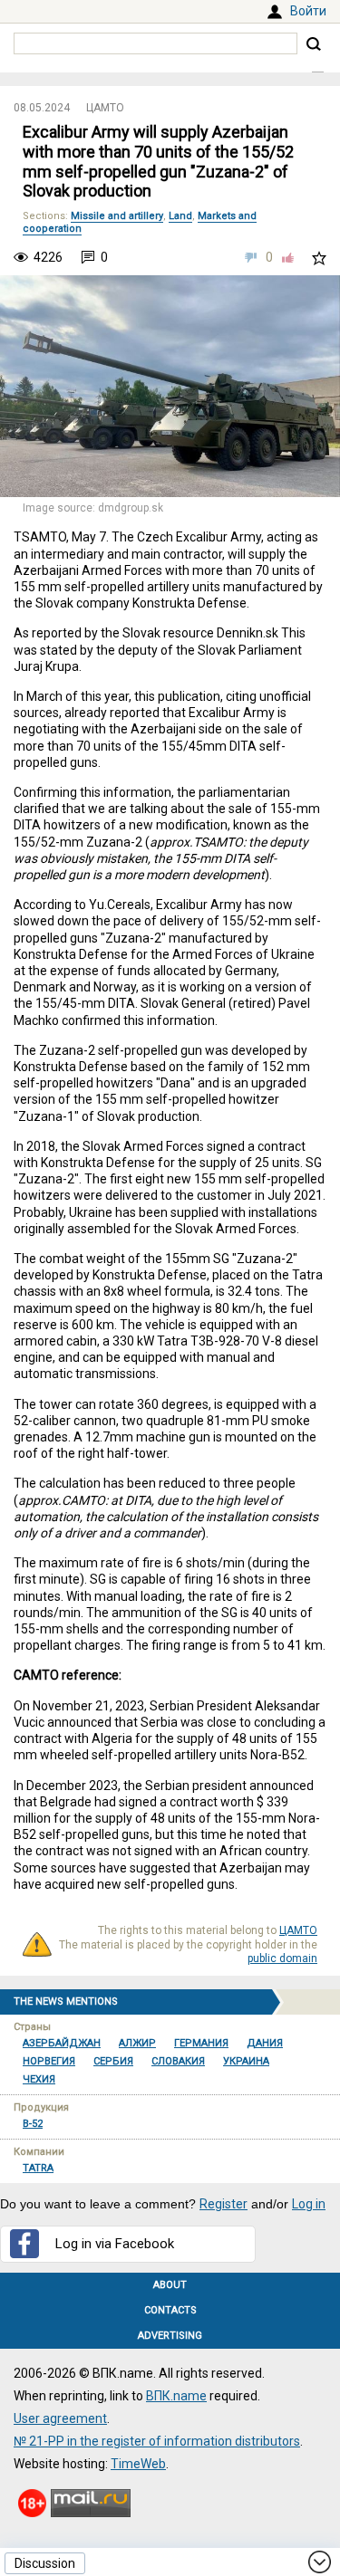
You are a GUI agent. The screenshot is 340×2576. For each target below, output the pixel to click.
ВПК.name (176, 2396)
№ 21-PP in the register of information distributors (157, 2441)
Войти (308, 11)
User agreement (60, 2418)
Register (223, 2204)
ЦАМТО (105, 108)
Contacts (170, 2310)
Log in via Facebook (115, 2244)
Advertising (170, 2336)
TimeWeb (138, 2464)
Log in (309, 2204)
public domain (282, 1958)
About (170, 2285)
